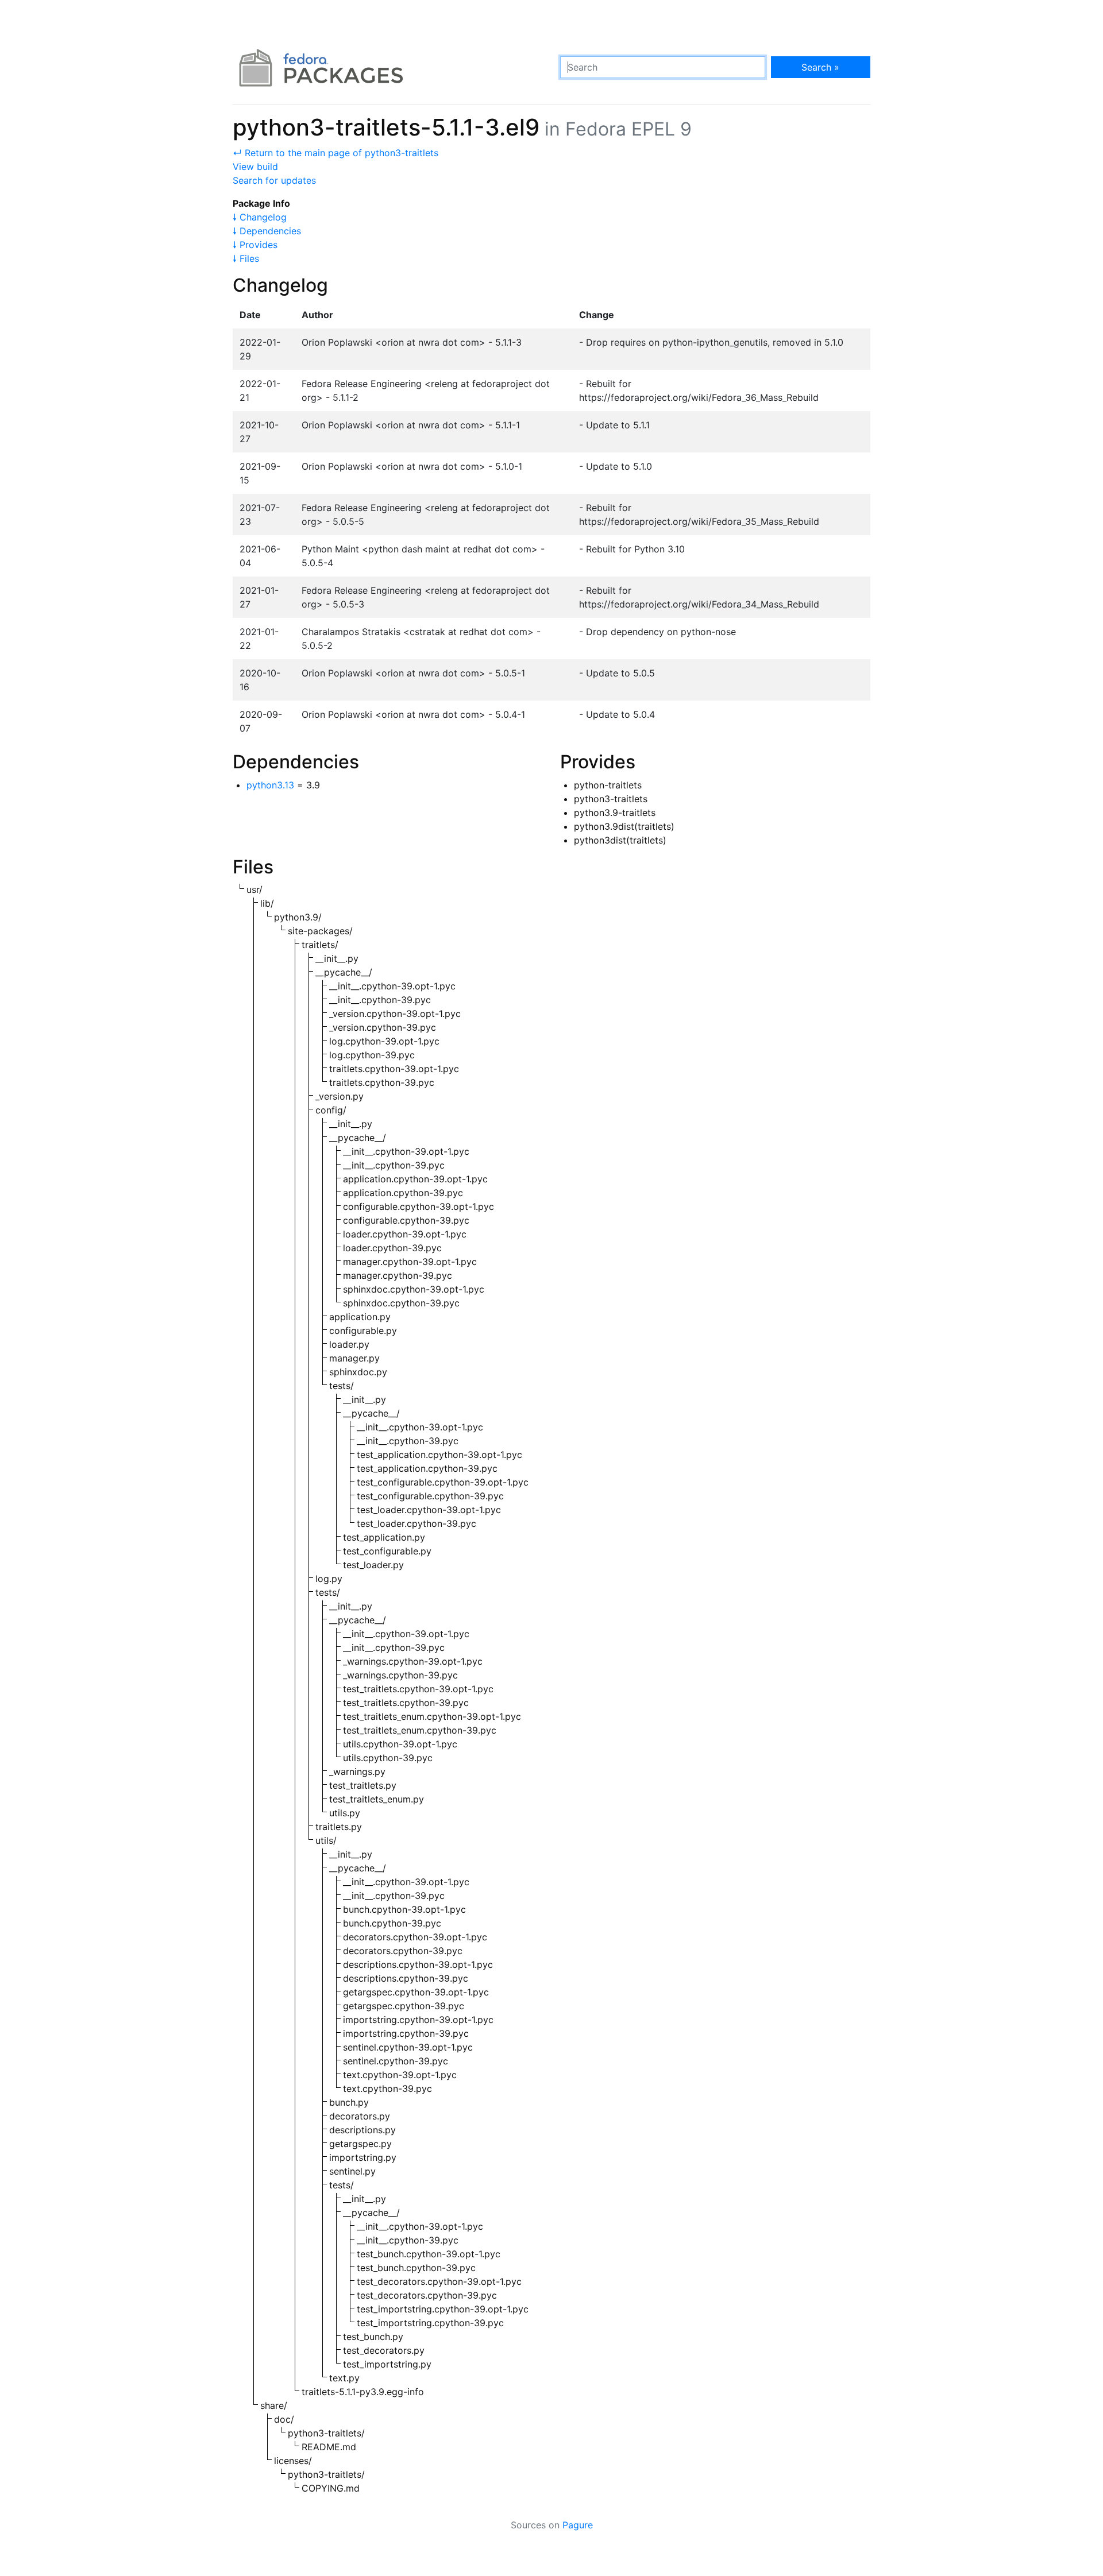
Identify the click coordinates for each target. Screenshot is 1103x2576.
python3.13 (270, 785)
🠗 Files (246, 258)
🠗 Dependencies (267, 231)
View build (255, 167)
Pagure (578, 2525)
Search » (820, 67)
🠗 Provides (255, 245)
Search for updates (274, 180)
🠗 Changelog (260, 217)
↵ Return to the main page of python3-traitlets (335, 153)
